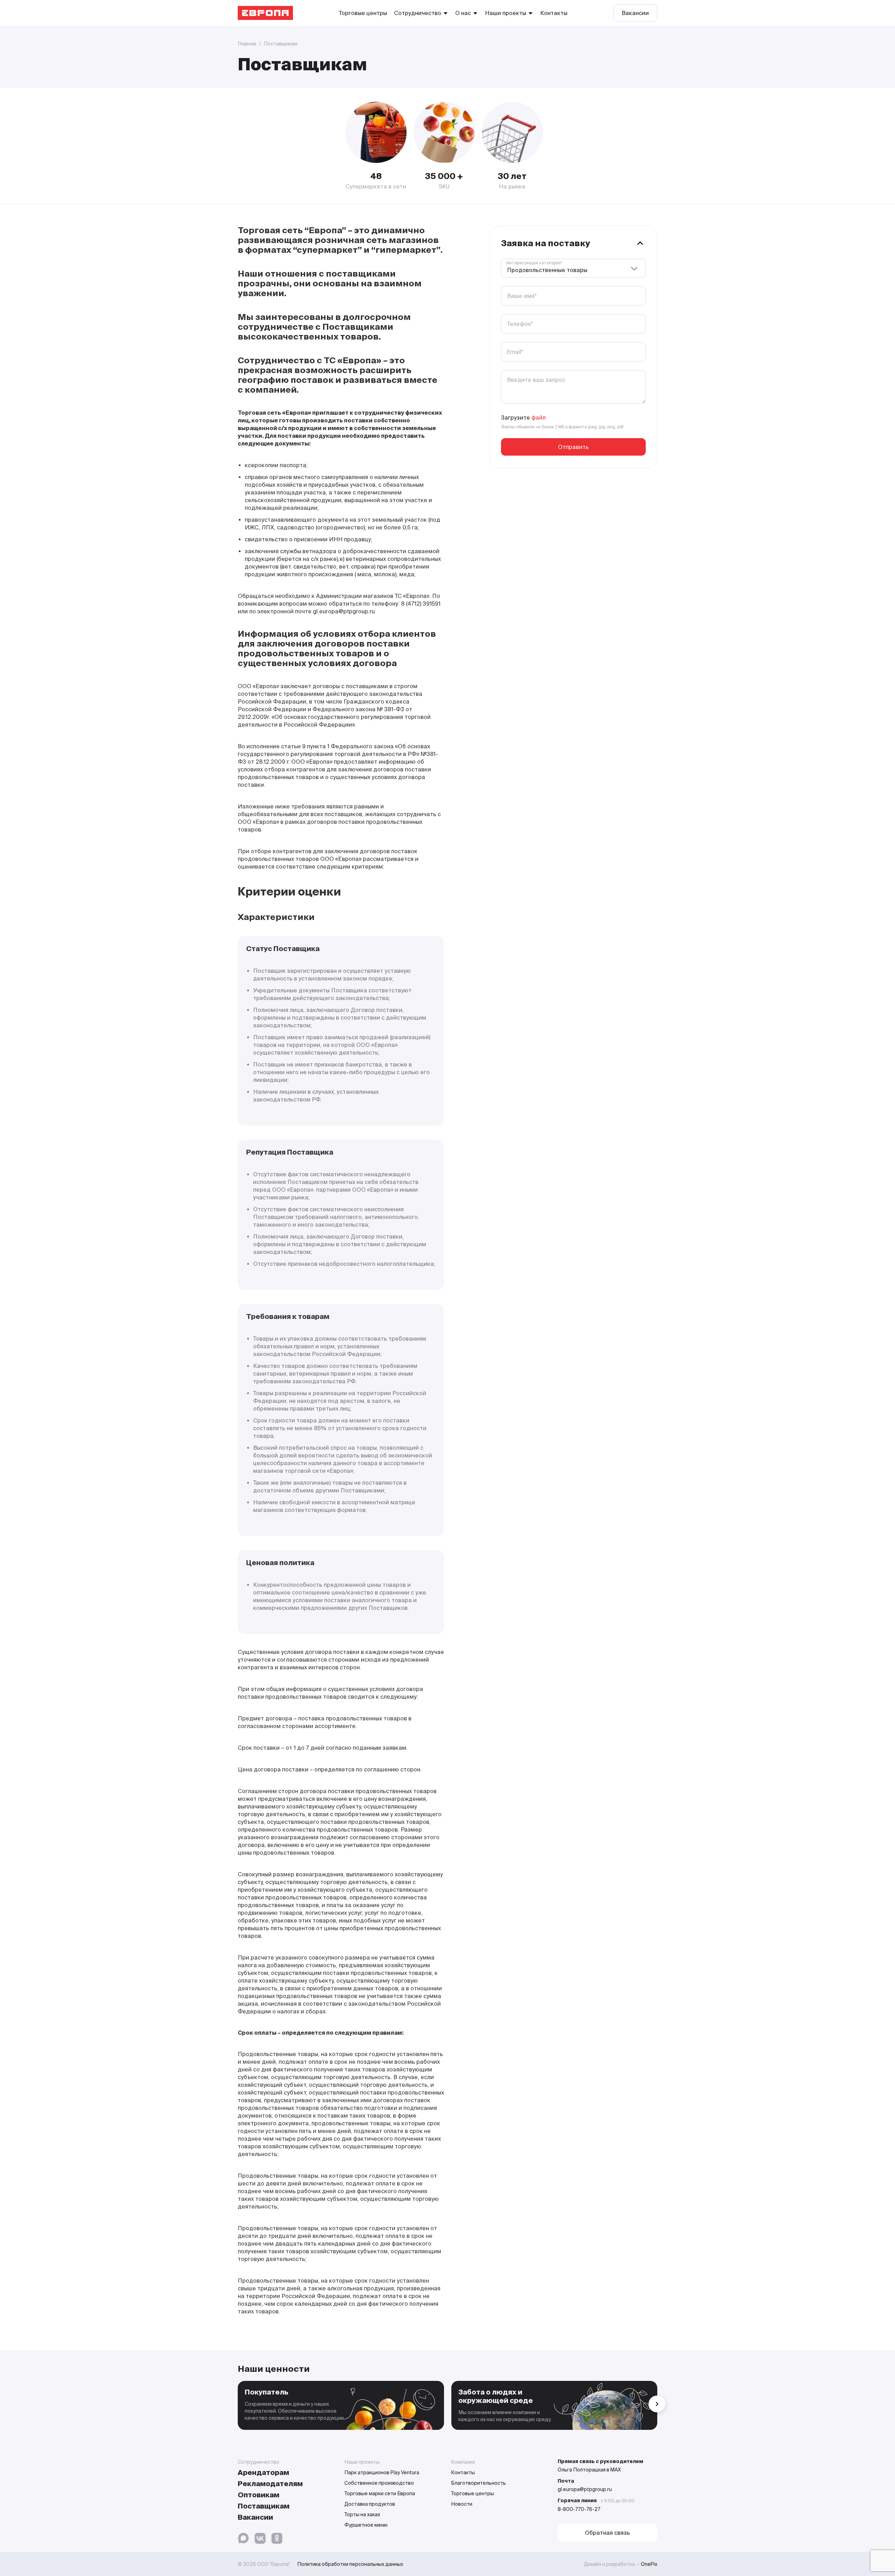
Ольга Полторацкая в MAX (589, 2470)
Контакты (554, 13)
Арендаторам (263, 2472)
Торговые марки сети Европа (380, 2493)
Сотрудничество (418, 13)
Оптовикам (259, 2495)
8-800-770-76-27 (579, 2509)
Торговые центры (363, 13)
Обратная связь (607, 2533)
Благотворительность (478, 2483)
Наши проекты (506, 13)
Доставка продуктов (370, 2504)
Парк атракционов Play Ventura (382, 2472)
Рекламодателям (270, 2484)
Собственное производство (379, 2483)
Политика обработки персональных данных (350, 2564)
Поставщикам (264, 2506)
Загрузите (523, 418)
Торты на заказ (362, 2514)
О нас (463, 13)
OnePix (649, 2564)
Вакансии (635, 13)
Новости (462, 2504)
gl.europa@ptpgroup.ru (585, 2489)
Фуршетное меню (366, 2525)
